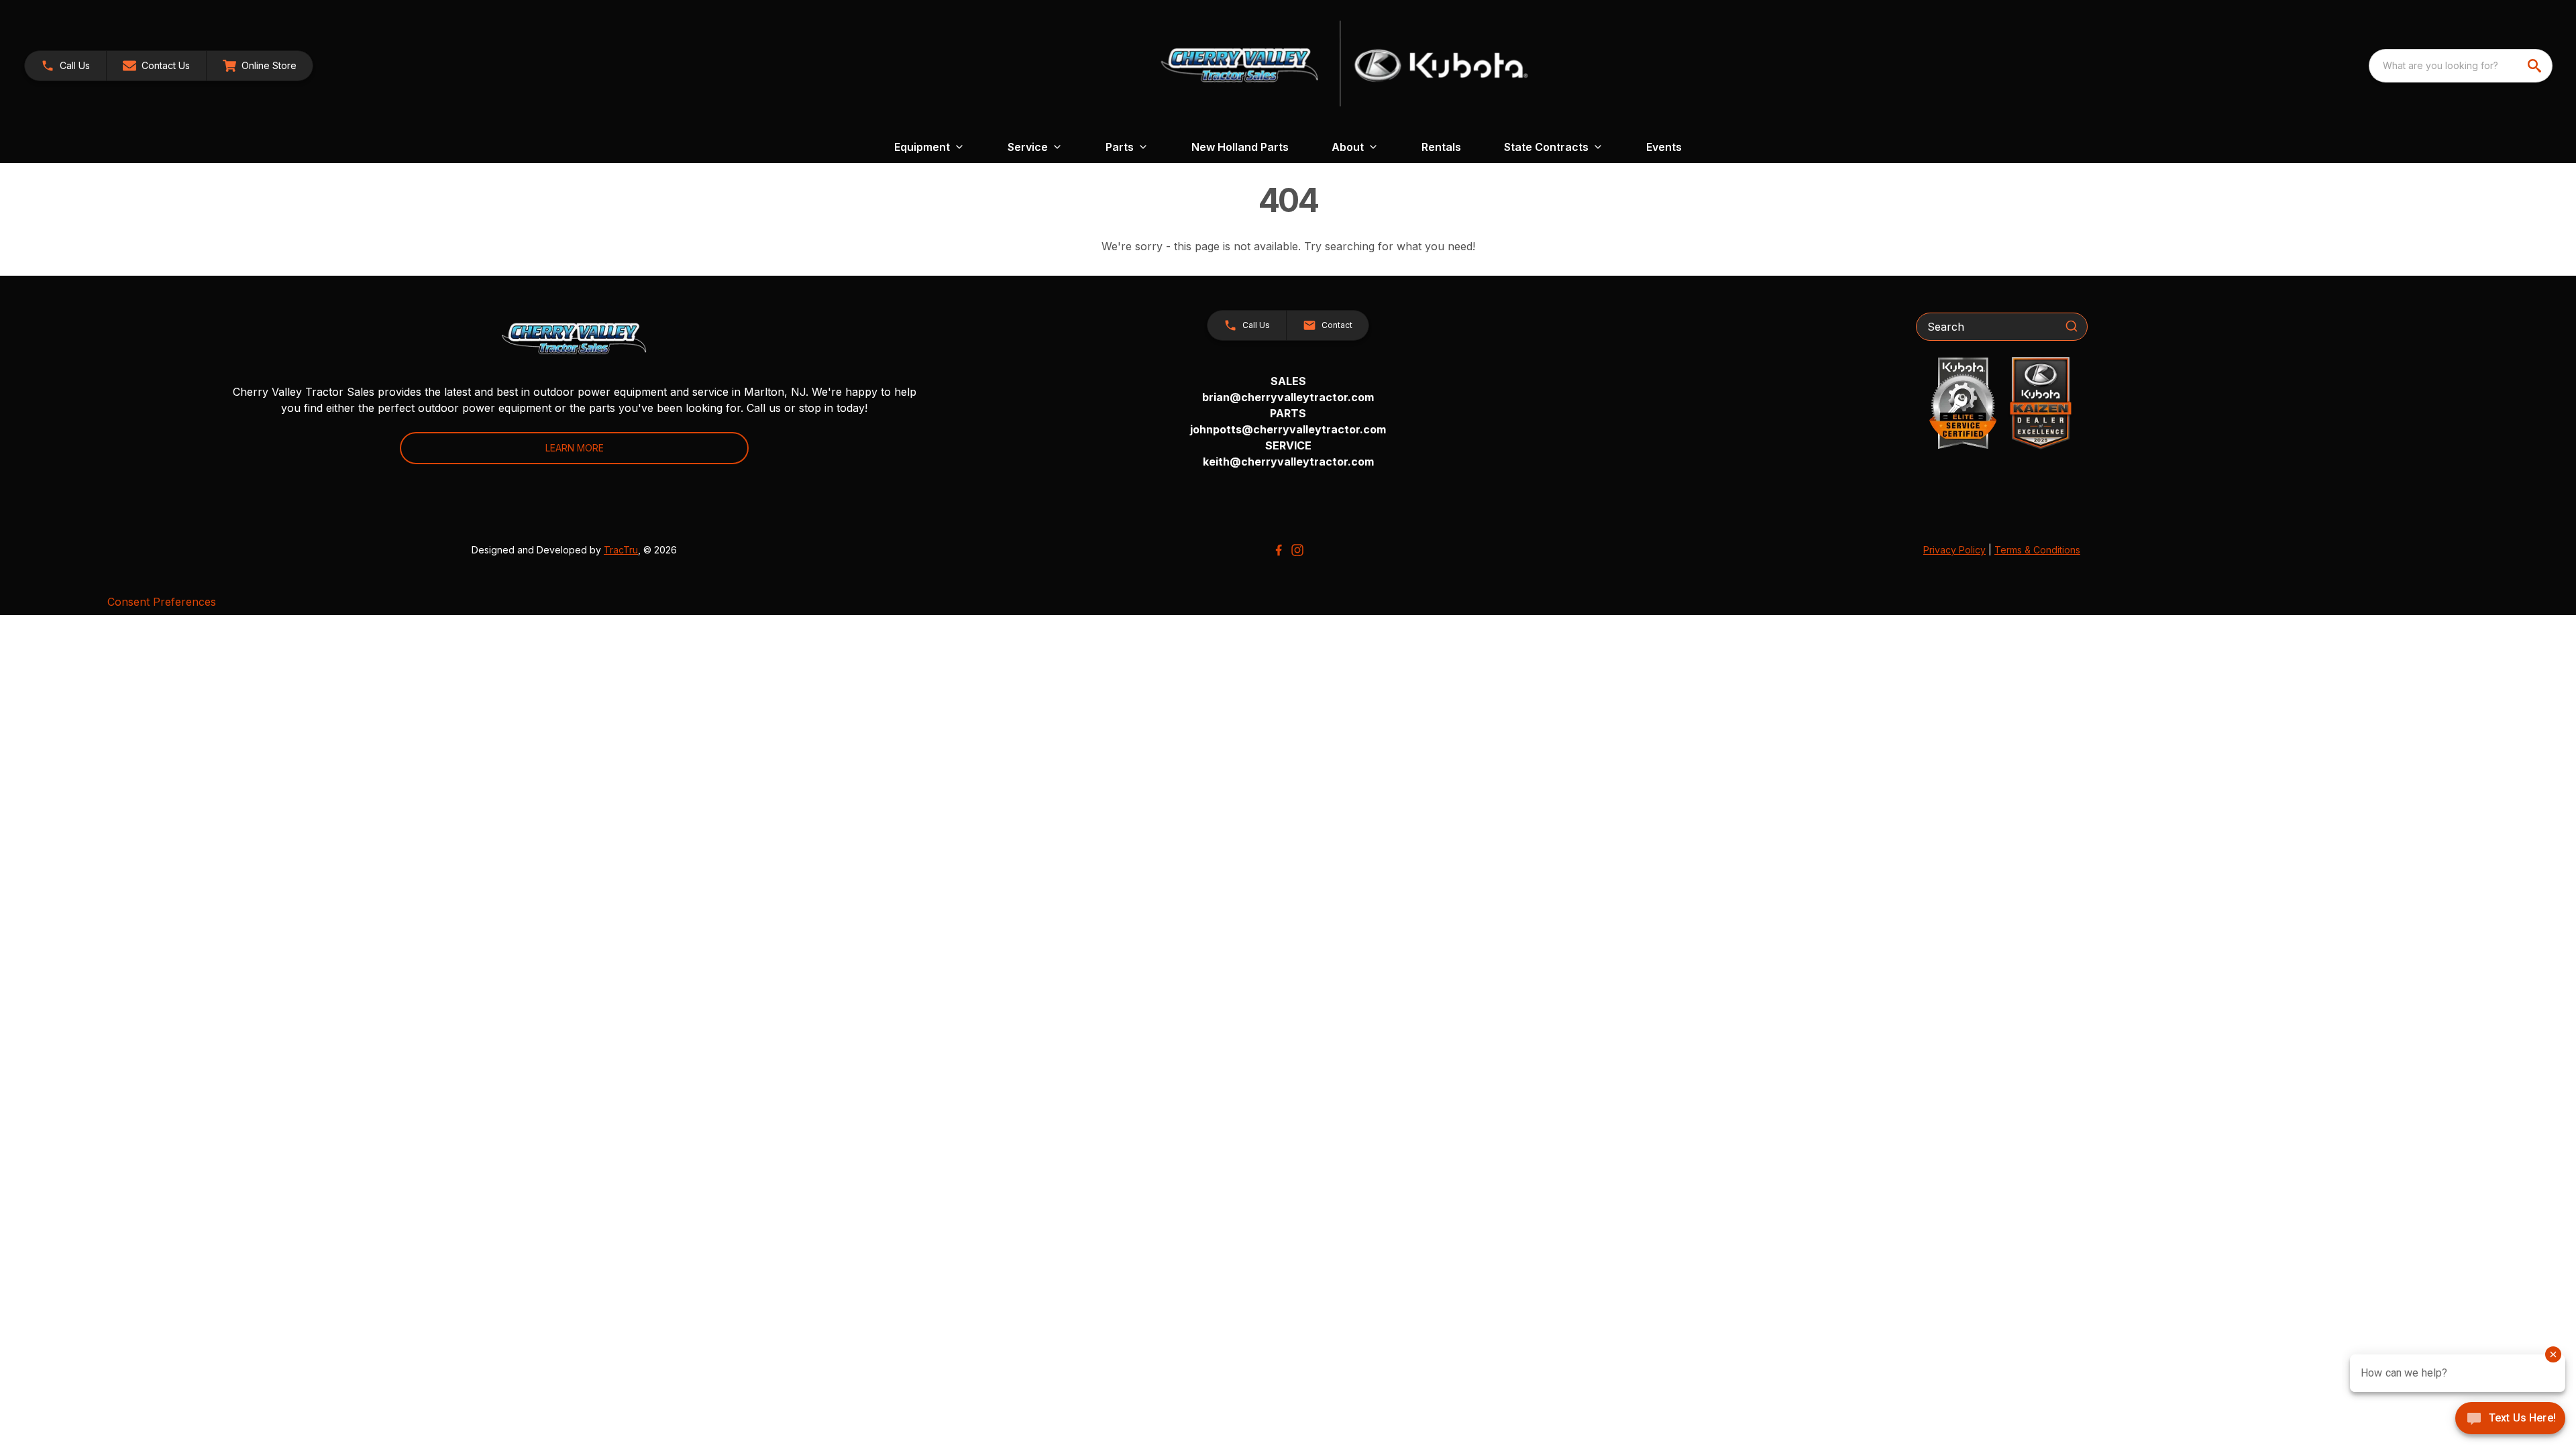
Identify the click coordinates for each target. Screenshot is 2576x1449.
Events (1664, 147)
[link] (260, 66)
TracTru (621, 550)
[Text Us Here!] (2510, 1419)
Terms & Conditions (2037, 550)
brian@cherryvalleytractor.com (1288, 397)
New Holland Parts (1240, 147)
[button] (65, 66)
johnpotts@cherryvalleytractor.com (1288, 429)
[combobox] (2461, 66)
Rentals (1441, 147)
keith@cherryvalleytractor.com (1288, 462)
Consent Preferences (162, 602)
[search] (2536, 66)
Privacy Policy (1954, 550)
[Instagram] (1297, 550)
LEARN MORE (575, 448)
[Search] (2072, 326)
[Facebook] (1279, 550)
